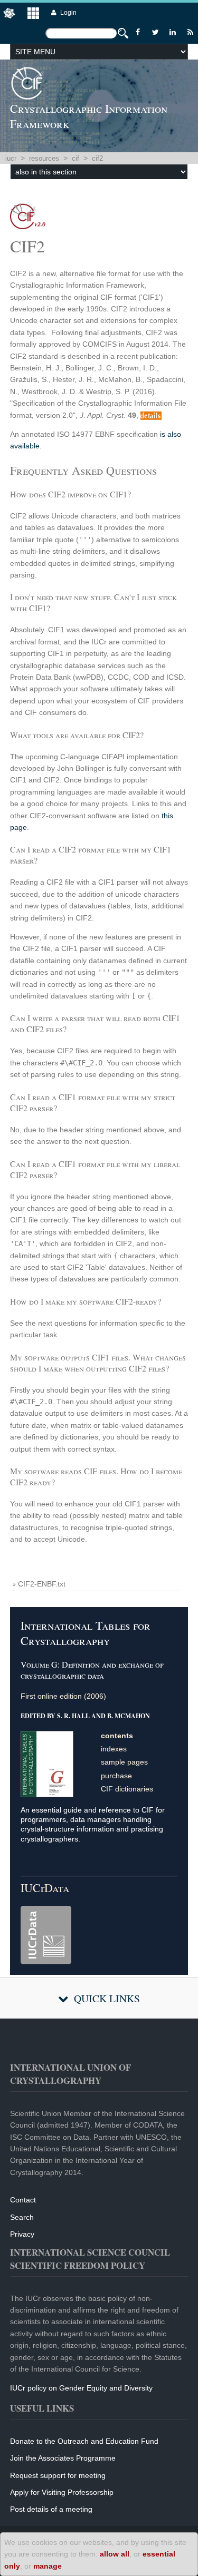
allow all (115, 2554)
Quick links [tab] (107, 1998)
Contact (23, 2200)
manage (48, 2566)
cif (76, 158)
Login (68, 13)
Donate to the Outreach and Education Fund (84, 2441)
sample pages (124, 1762)
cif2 (97, 158)
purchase (116, 1776)
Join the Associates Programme (63, 2458)
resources (44, 158)
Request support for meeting (58, 2475)
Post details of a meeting (51, 2509)
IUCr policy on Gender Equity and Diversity (81, 2388)
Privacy (22, 2234)
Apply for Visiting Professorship (62, 2492)
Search (22, 2217)
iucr (11, 158)
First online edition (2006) (63, 1696)
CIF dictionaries (127, 1789)
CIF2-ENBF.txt (42, 1584)
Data (45, 1888)
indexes (114, 1749)
